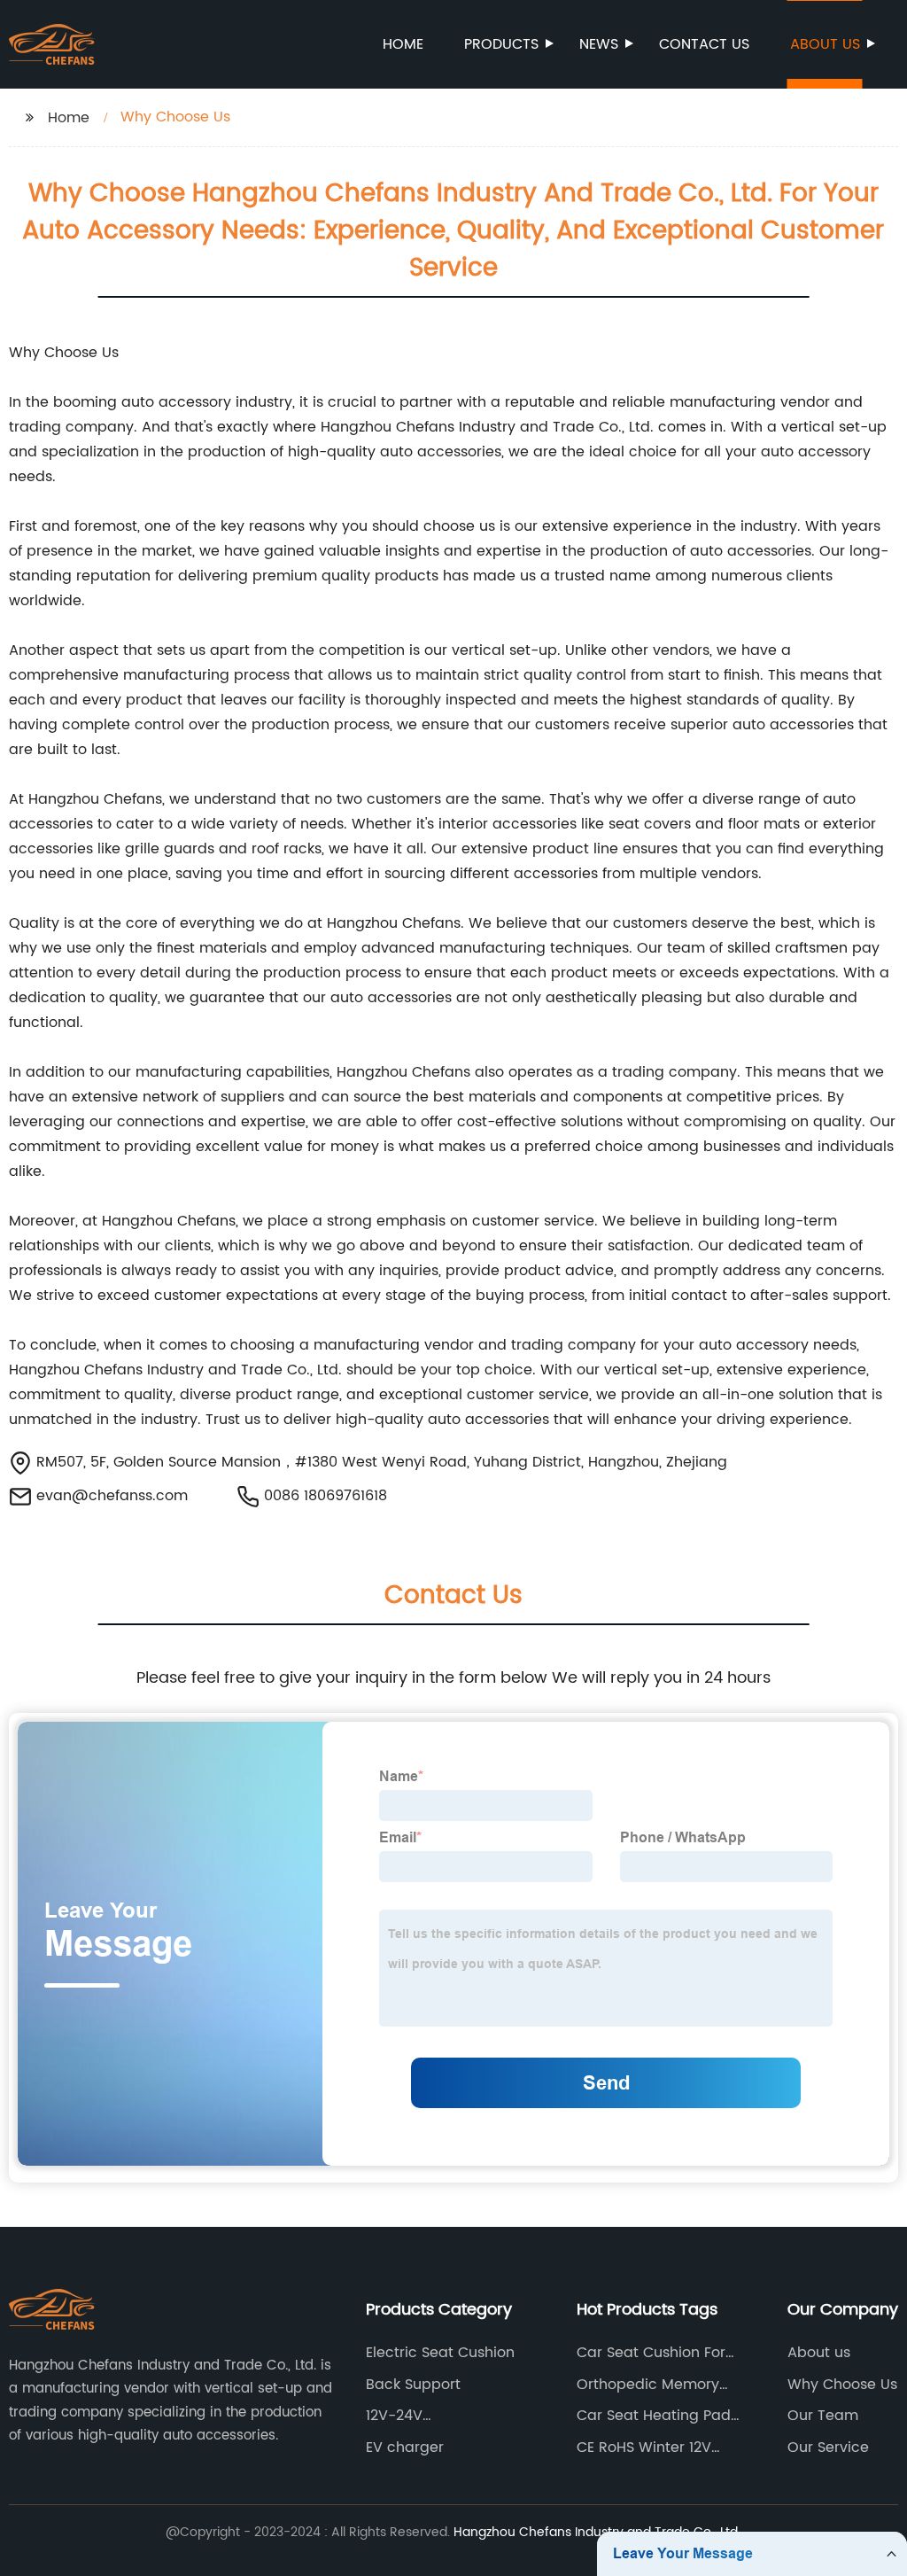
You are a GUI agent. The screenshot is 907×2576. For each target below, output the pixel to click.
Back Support (413, 2385)
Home (403, 44)
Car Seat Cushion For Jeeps (651, 2353)
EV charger (405, 2448)
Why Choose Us (842, 2385)
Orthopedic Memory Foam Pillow (648, 2385)
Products (501, 44)
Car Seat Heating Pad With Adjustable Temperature (654, 2416)
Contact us (704, 44)
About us (825, 44)
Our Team (823, 2416)
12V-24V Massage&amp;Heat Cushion (438, 2416)
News (599, 44)
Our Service (828, 2448)
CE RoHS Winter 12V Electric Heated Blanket (659, 2448)
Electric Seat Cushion (440, 2353)
